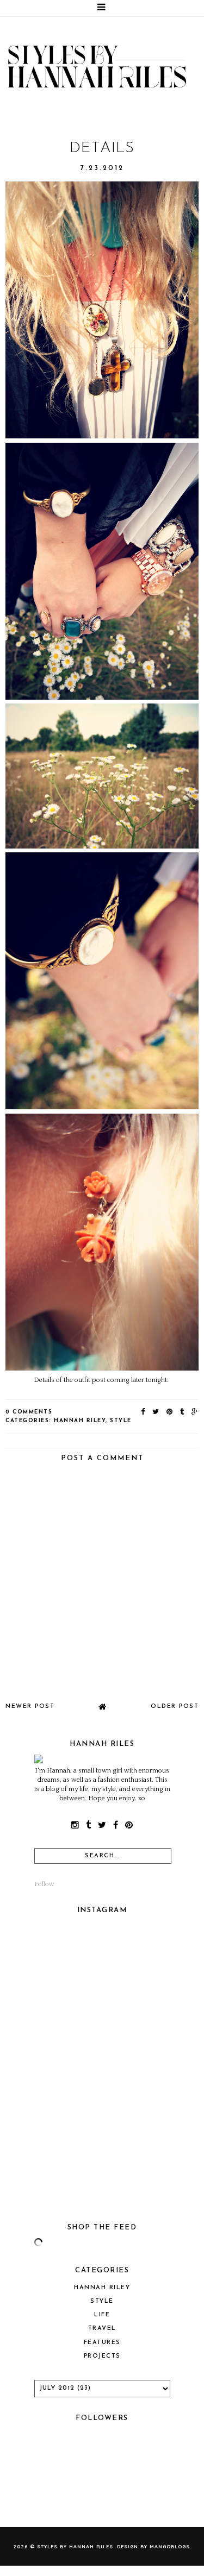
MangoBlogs (170, 2546)
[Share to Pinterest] (170, 1412)
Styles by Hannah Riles (75, 2546)
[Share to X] (156, 1412)
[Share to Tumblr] (183, 1412)
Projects (102, 2356)
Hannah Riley (80, 1421)
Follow (44, 1884)
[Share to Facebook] (143, 1412)
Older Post (175, 1707)
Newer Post (30, 1707)
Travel (102, 2329)
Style (121, 1421)
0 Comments (29, 1412)
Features (102, 2343)
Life (102, 2315)
